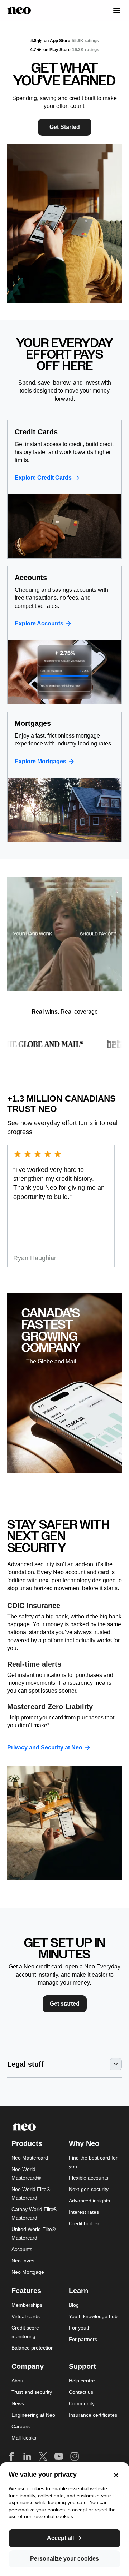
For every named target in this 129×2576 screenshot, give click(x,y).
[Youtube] (59, 2456)
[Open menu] (113, 10)
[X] (43, 2456)
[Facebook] (11, 2456)
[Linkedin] (27, 2456)
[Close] (115, 2475)
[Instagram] (75, 2456)
